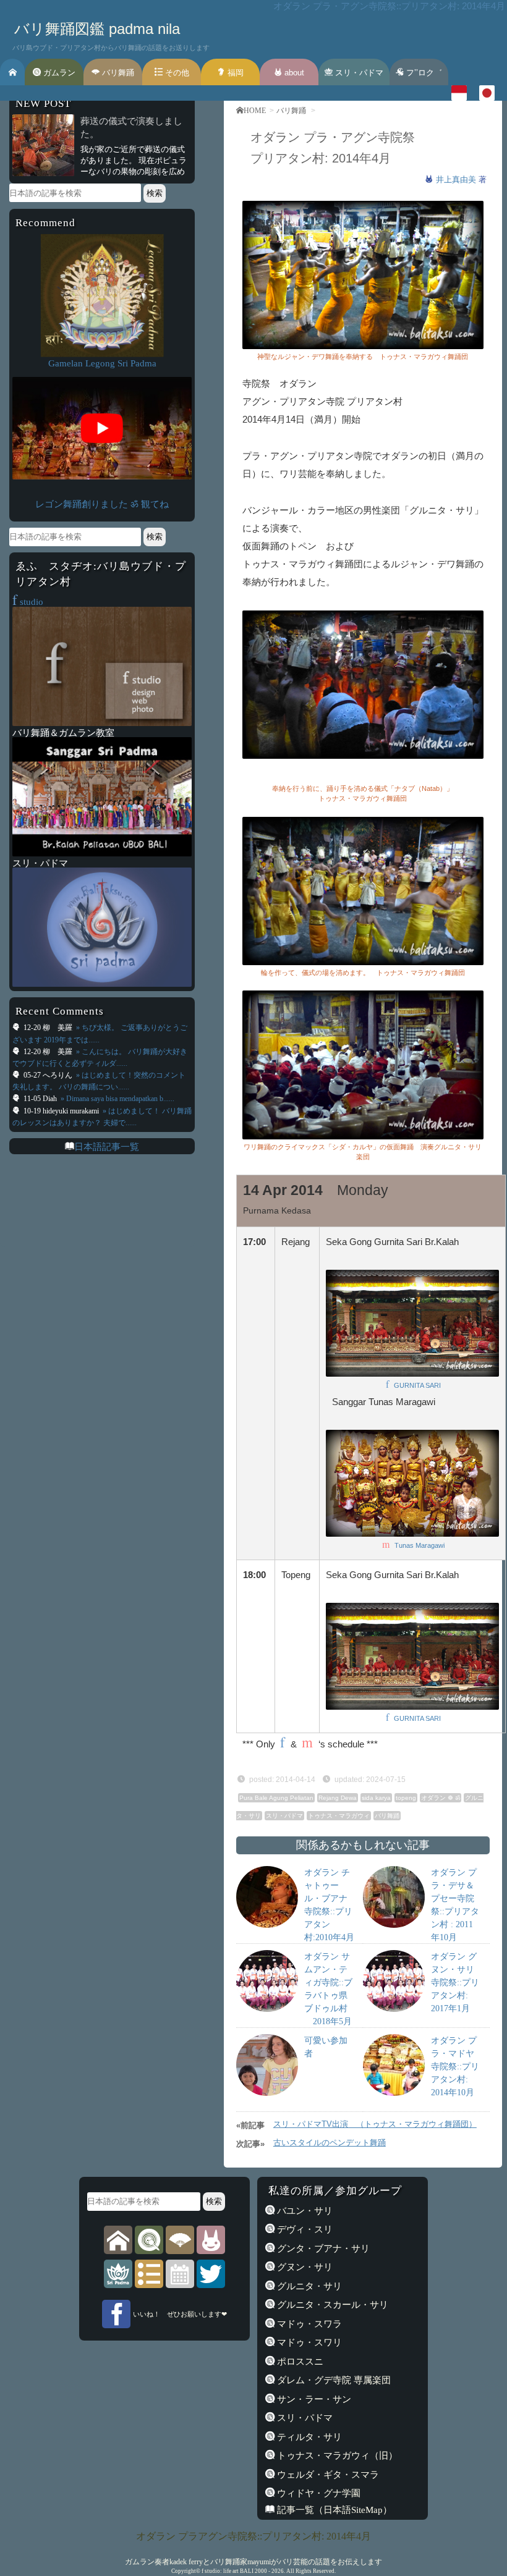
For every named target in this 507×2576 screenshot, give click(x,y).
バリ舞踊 (117, 73)
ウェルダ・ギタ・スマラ (327, 2474)
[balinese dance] (180, 2239)
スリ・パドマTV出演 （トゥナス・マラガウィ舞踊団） (375, 2124)
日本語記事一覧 (107, 1147)
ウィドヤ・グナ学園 (317, 2493)
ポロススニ (299, 2361)
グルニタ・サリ (308, 2286)
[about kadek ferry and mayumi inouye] (211, 2239)
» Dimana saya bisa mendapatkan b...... (117, 1099)
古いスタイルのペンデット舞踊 (330, 2143)
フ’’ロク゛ (423, 73)
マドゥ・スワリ (308, 2342)
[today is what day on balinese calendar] (180, 2273)
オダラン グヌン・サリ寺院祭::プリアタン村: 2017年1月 (455, 1983)
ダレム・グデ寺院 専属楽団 (333, 2380)
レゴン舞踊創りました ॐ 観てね (102, 504)
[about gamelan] (149, 2239)
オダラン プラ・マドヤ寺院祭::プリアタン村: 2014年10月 (455, 2067)
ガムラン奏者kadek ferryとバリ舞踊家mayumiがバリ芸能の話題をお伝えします (253, 2562)
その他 (176, 73)
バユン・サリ (304, 2211)
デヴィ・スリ (304, 2229)
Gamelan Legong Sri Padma (102, 363)
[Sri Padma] (118, 2273)
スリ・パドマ (358, 73)
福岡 (234, 73)
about (293, 73)
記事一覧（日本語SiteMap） (333, 2510)
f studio (211, 2571)
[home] (118, 2239)
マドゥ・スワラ (308, 2324)
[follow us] (211, 2273)
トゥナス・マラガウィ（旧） (336, 2455)
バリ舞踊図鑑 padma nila (97, 29)
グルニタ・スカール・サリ (331, 2304)
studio (28, 602)
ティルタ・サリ (308, 2437)
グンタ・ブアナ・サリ (322, 2248)
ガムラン (58, 73)
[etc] (149, 2273)
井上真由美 (457, 179)
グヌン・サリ (304, 2267)
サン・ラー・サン (313, 2399)
